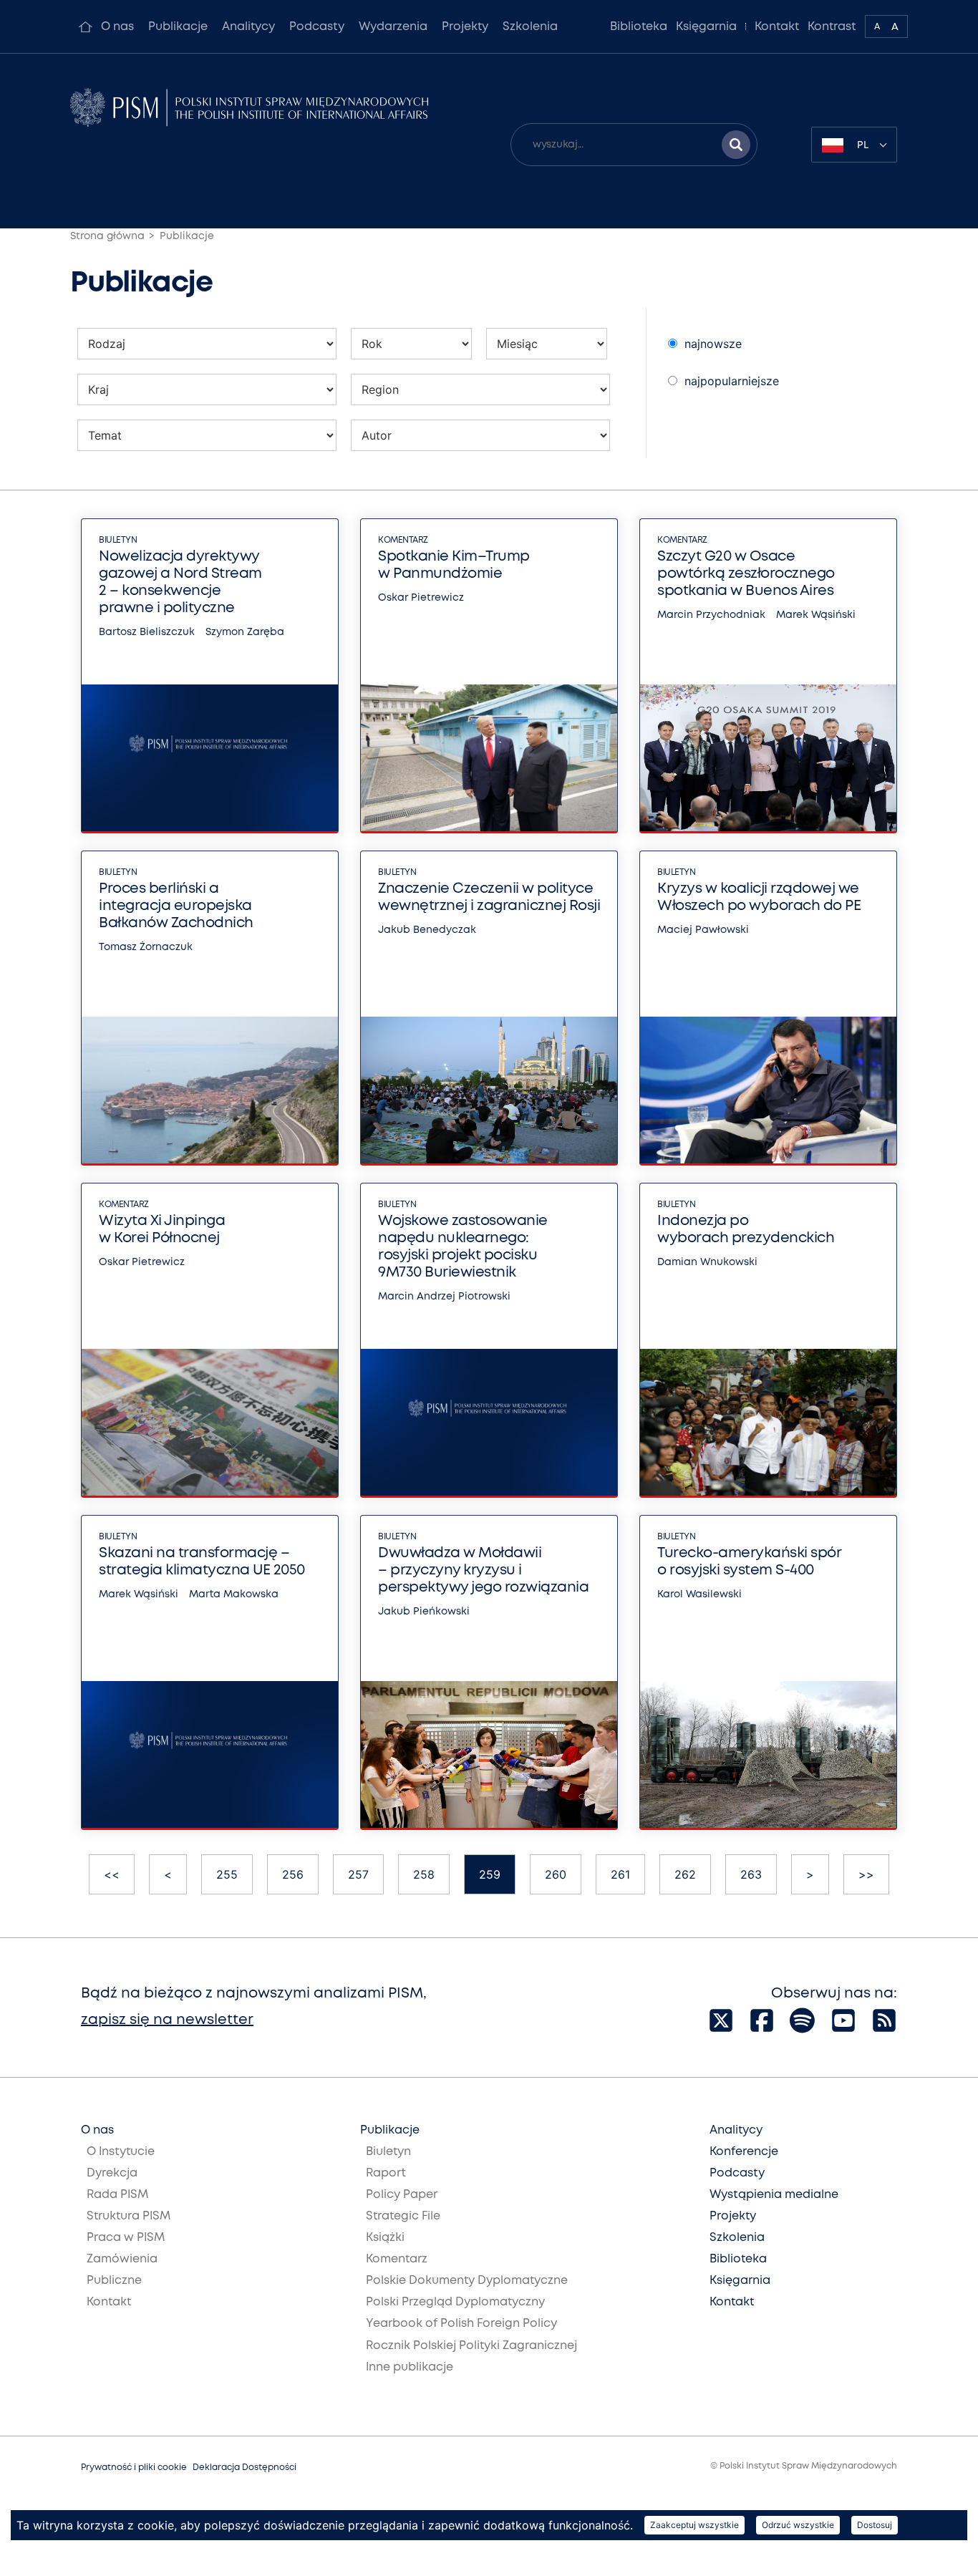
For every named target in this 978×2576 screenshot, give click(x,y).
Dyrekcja (112, 2173)
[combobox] (854, 145)
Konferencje (744, 2152)
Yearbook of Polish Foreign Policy (461, 2324)
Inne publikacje (410, 2367)
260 (556, 1874)
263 (751, 1874)
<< (112, 1874)
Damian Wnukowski (707, 1262)
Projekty (465, 27)
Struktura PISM (129, 2216)
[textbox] (854, 145)
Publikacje (178, 27)
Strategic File (403, 2216)
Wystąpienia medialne (774, 2195)
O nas (117, 27)
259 (490, 1874)
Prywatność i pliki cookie (134, 2468)
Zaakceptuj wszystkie (694, 2525)
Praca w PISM (126, 2238)
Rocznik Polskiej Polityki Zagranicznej (471, 2346)
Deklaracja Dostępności (245, 2468)
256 (293, 1874)
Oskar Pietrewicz (421, 598)
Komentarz (403, 540)
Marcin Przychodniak (711, 615)
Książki (385, 2238)
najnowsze (713, 344)
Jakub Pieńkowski (424, 1612)
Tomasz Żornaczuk (146, 947)
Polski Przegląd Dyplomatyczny (455, 2302)
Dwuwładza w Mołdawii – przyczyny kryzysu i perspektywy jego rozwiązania (483, 1570)
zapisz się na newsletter (167, 2020)
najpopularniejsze (732, 381)
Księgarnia (706, 27)
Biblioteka (639, 27)
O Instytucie (121, 2152)
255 (227, 1874)
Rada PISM (117, 2195)
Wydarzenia (393, 27)
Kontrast (832, 27)
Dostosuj (875, 2525)
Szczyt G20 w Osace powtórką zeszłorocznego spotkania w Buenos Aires (746, 574)
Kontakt (777, 27)
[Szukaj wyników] (736, 145)
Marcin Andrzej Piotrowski (444, 1297)
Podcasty (317, 27)
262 (685, 1874)
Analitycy (248, 27)
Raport (386, 2173)
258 (424, 1874)
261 (620, 1874)
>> (866, 1874)
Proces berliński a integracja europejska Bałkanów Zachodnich (176, 906)
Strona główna (107, 236)
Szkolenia (530, 27)
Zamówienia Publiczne (122, 2270)
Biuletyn (118, 540)
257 (358, 1874)
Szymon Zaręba (245, 632)
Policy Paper (402, 2195)
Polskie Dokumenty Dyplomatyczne (467, 2281)
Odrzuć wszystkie (798, 2525)
